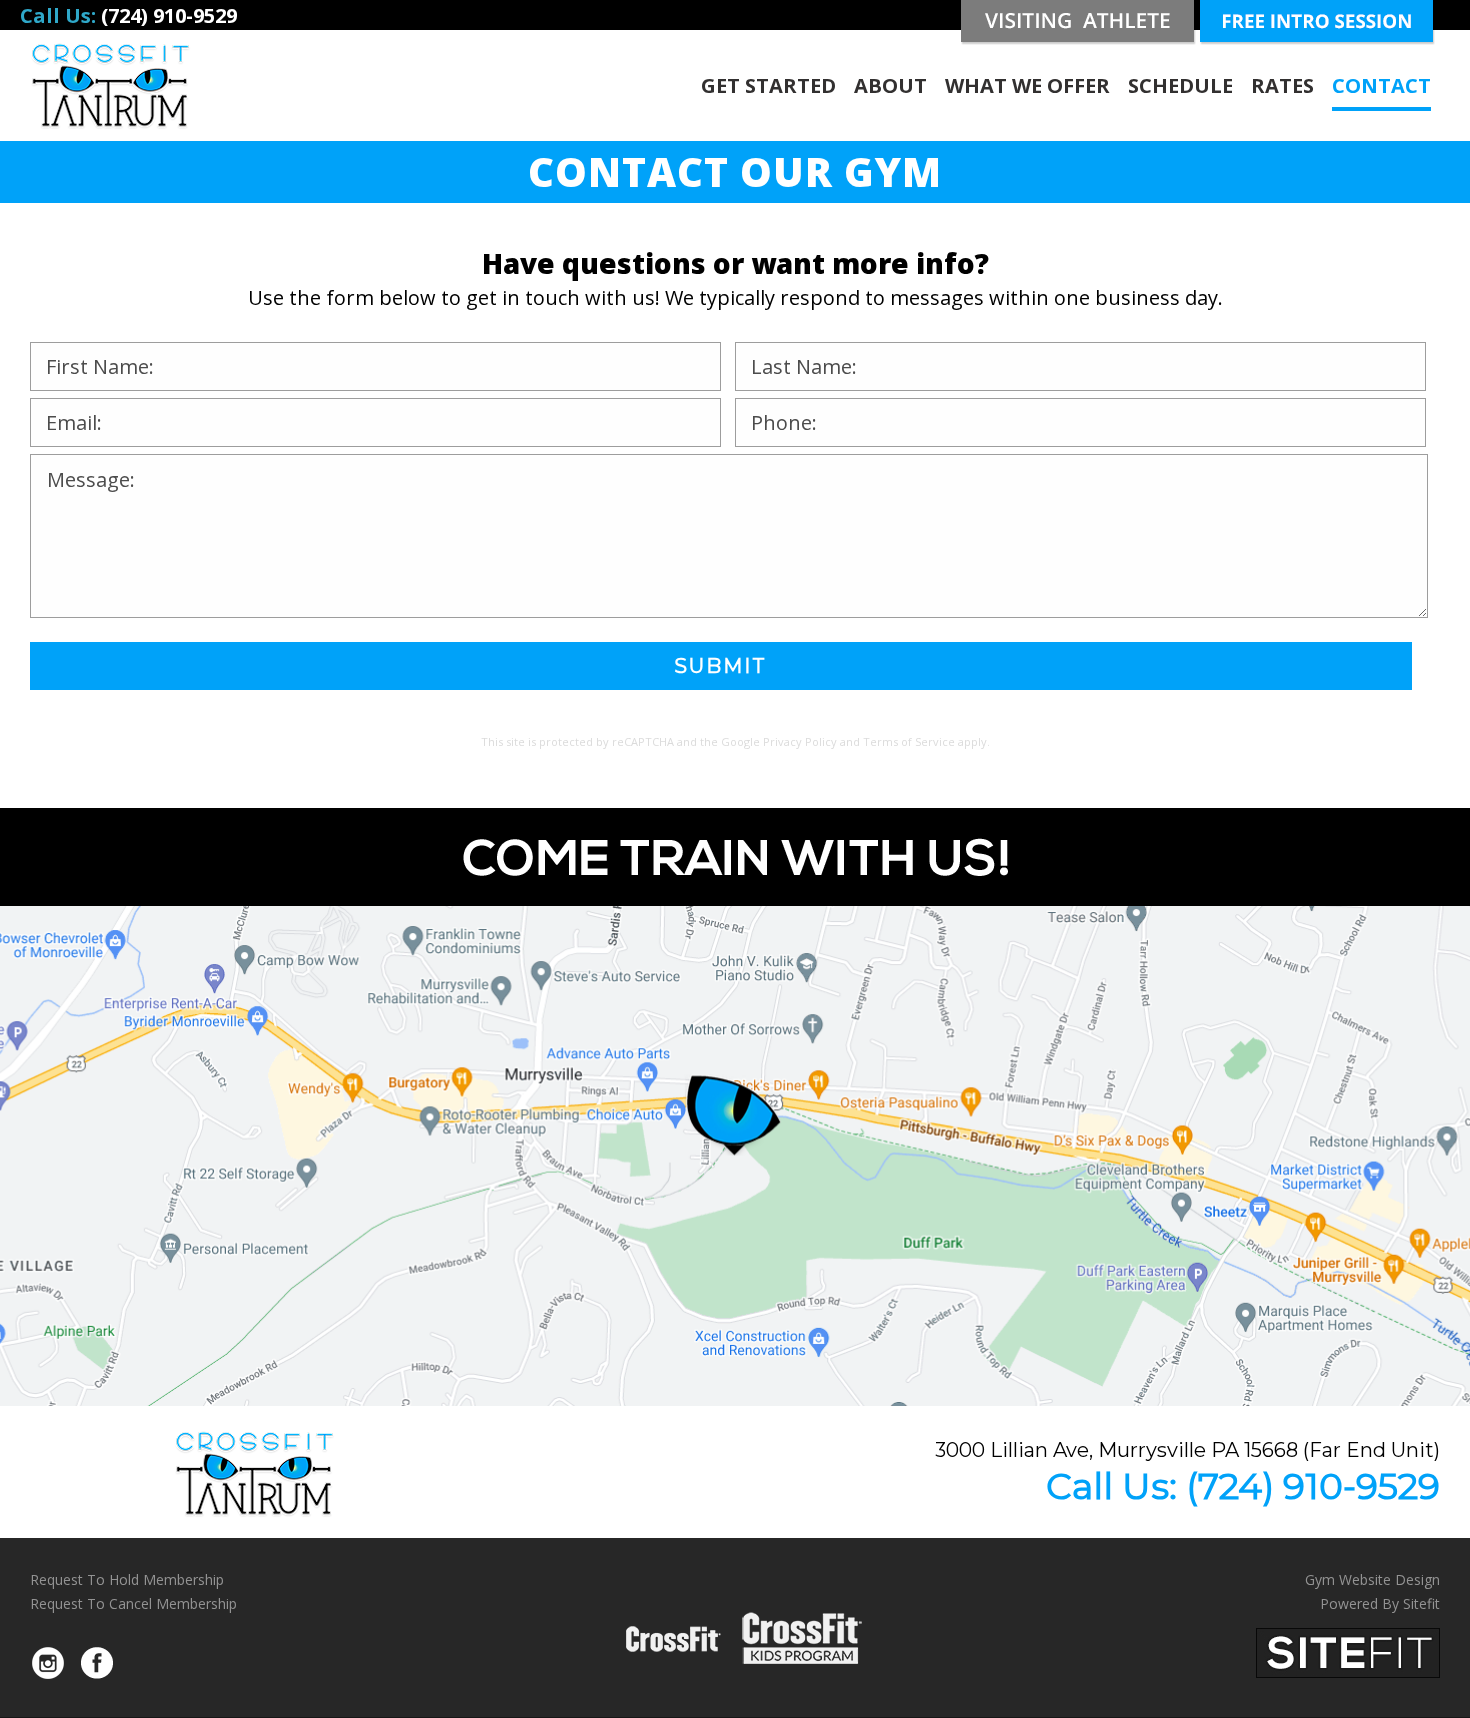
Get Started (768, 85)
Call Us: (1243, 1486)
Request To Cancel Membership (133, 1603)
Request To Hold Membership (127, 1579)
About (890, 85)
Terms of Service (909, 741)
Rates (1282, 85)
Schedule (1180, 85)
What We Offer (1027, 85)
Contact (1381, 85)
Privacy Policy (800, 741)
